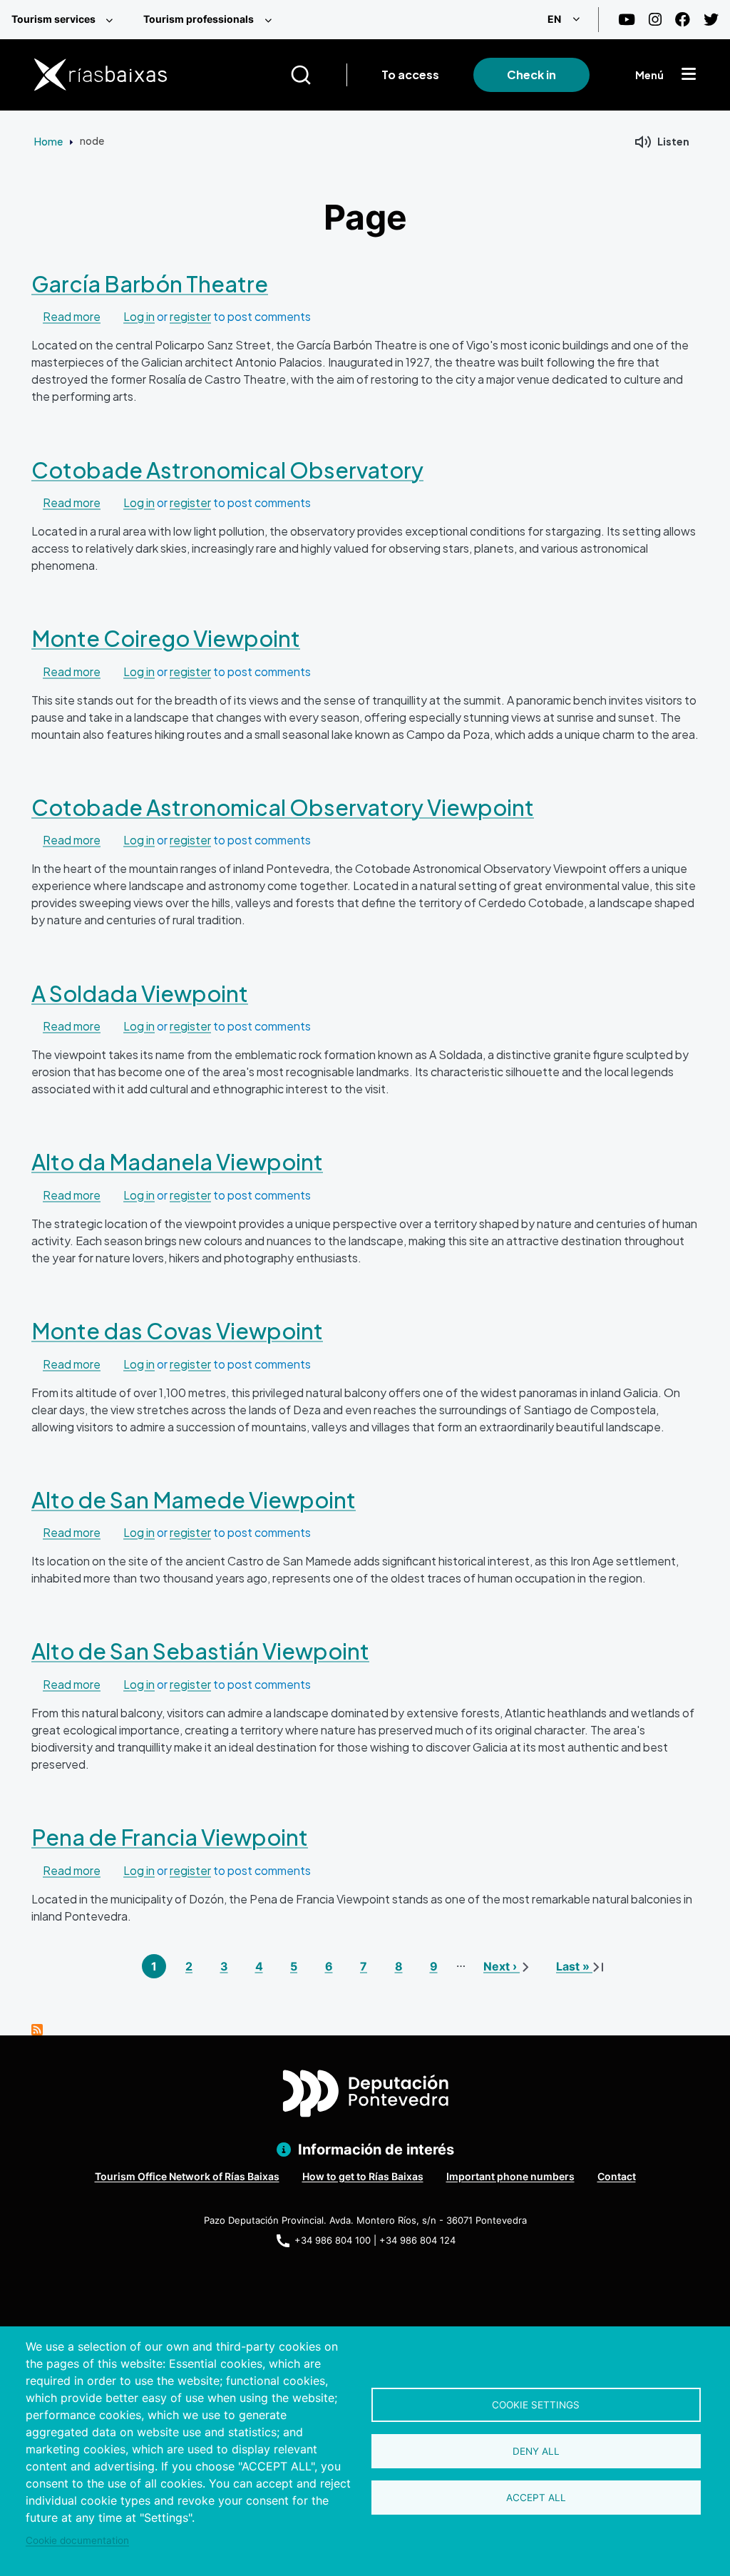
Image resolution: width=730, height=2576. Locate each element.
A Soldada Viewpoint (140, 993)
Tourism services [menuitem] (53, 19)
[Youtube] (627, 20)
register (190, 316)
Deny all (536, 2451)
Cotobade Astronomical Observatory (227, 470)
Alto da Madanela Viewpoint (177, 1161)
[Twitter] (711, 20)
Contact (617, 2176)
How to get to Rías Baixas (363, 2176)
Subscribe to (37, 2030)
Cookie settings (536, 2405)
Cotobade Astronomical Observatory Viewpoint (283, 807)
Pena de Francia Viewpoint (170, 1837)
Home (48, 141)
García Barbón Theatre (150, 283)
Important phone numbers (510, 2176)
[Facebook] (683, 20)
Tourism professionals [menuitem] (199, 19)
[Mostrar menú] (689, 75)
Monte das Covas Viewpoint (177, 1330)
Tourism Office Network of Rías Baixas (187, 2176)
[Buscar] (318, 75)
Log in (139, 316)
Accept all (536, 2498)
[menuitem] (66, 20)
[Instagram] (655, 20)
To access (410, 75)
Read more (72, 316)
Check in (531, 75)
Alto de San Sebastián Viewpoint (200, 1651)
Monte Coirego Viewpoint (166, 638)
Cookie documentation (77, 2540)
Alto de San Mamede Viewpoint (194, 1499)
